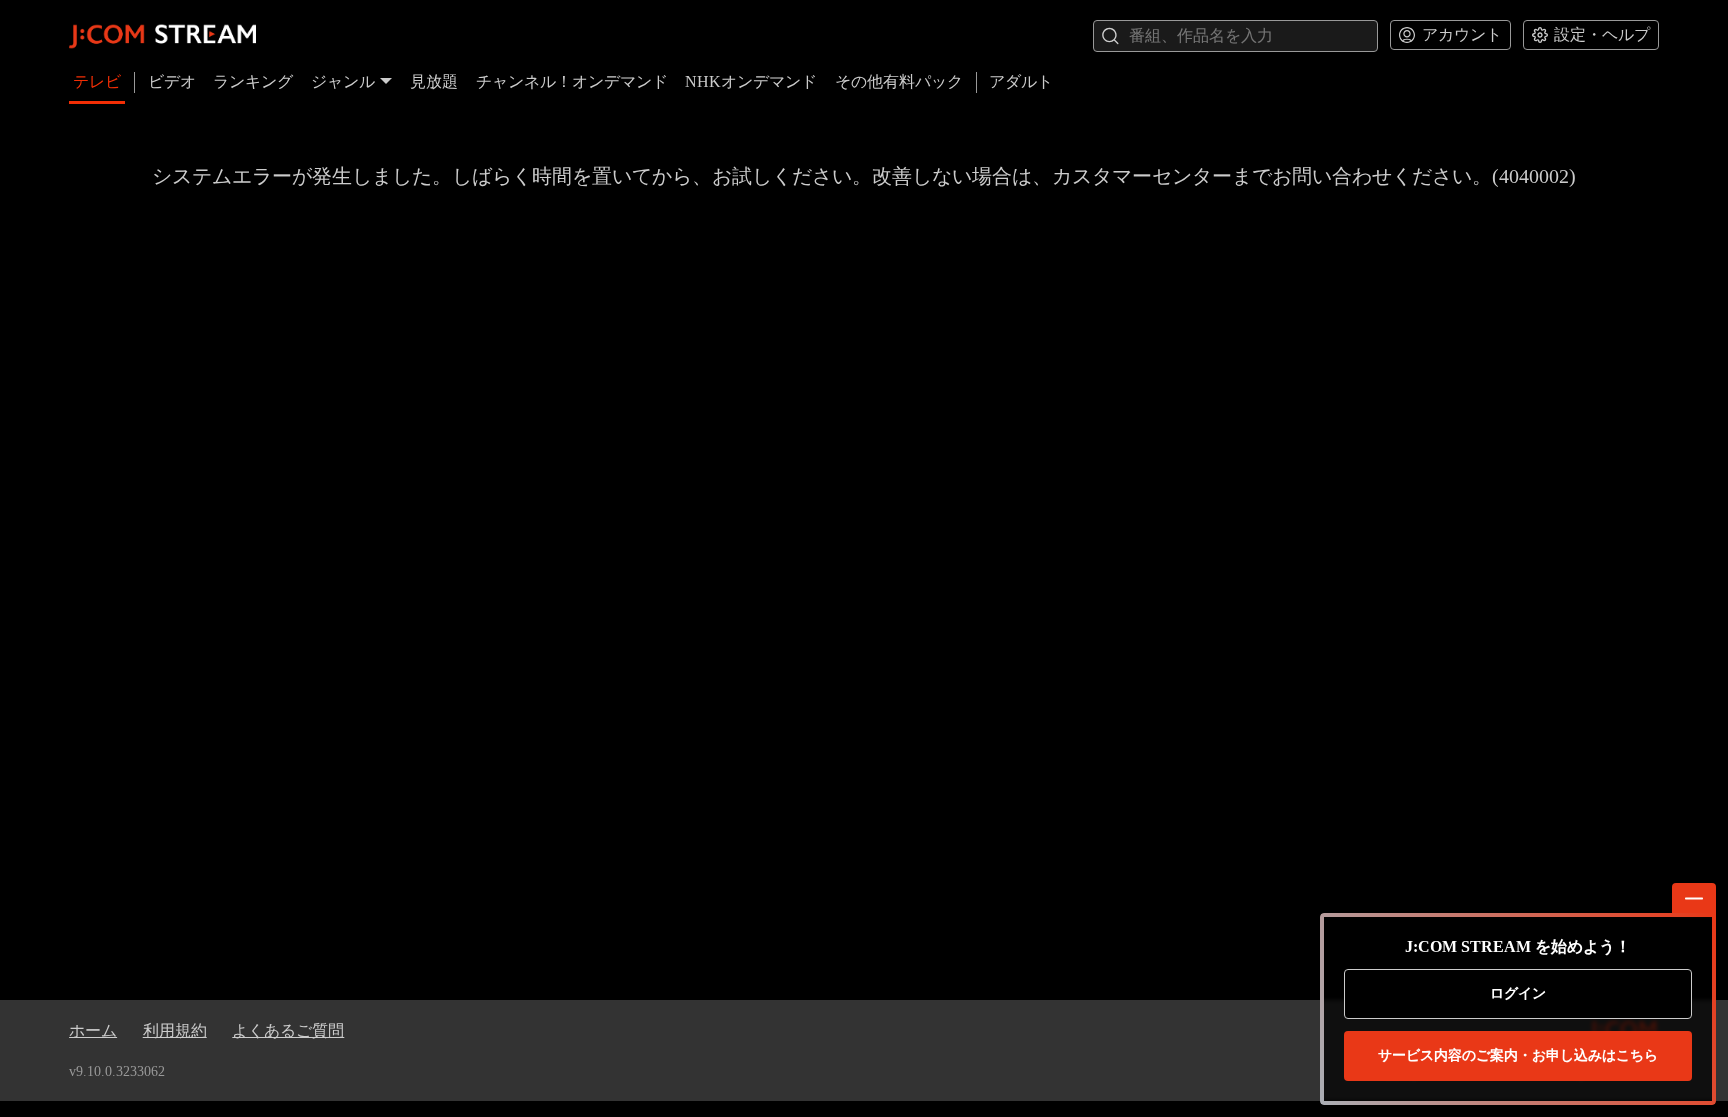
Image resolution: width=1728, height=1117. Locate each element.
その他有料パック (899, 81)
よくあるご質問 (288, 1030)
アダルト (1021, 81)
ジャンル (343, 81)
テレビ (97, 81)
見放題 (434, 81)
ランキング (253, 81)
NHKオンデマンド (751, 81)
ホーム (93, 1030)
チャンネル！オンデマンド (572, 81)
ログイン (1518, 993)
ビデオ (172, 81)
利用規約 (175, 1030)
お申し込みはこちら (1518, 1055)
